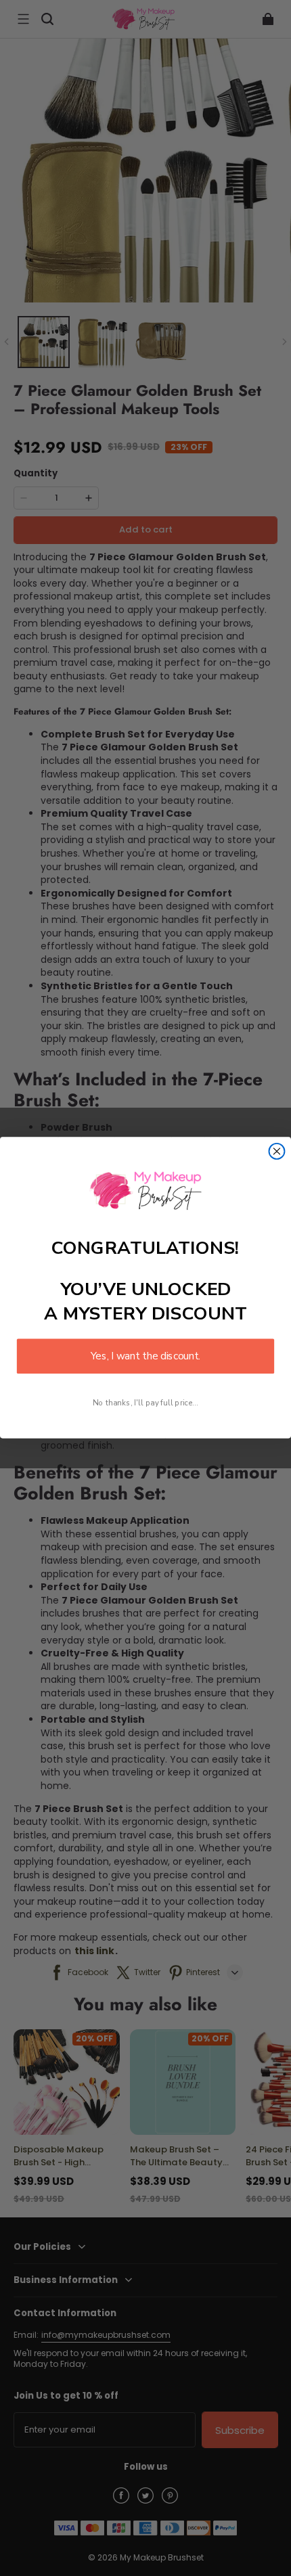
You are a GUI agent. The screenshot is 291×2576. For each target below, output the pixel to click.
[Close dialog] (277, 1151)
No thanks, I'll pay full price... (145, 1403)
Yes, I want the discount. (145, 1356)
